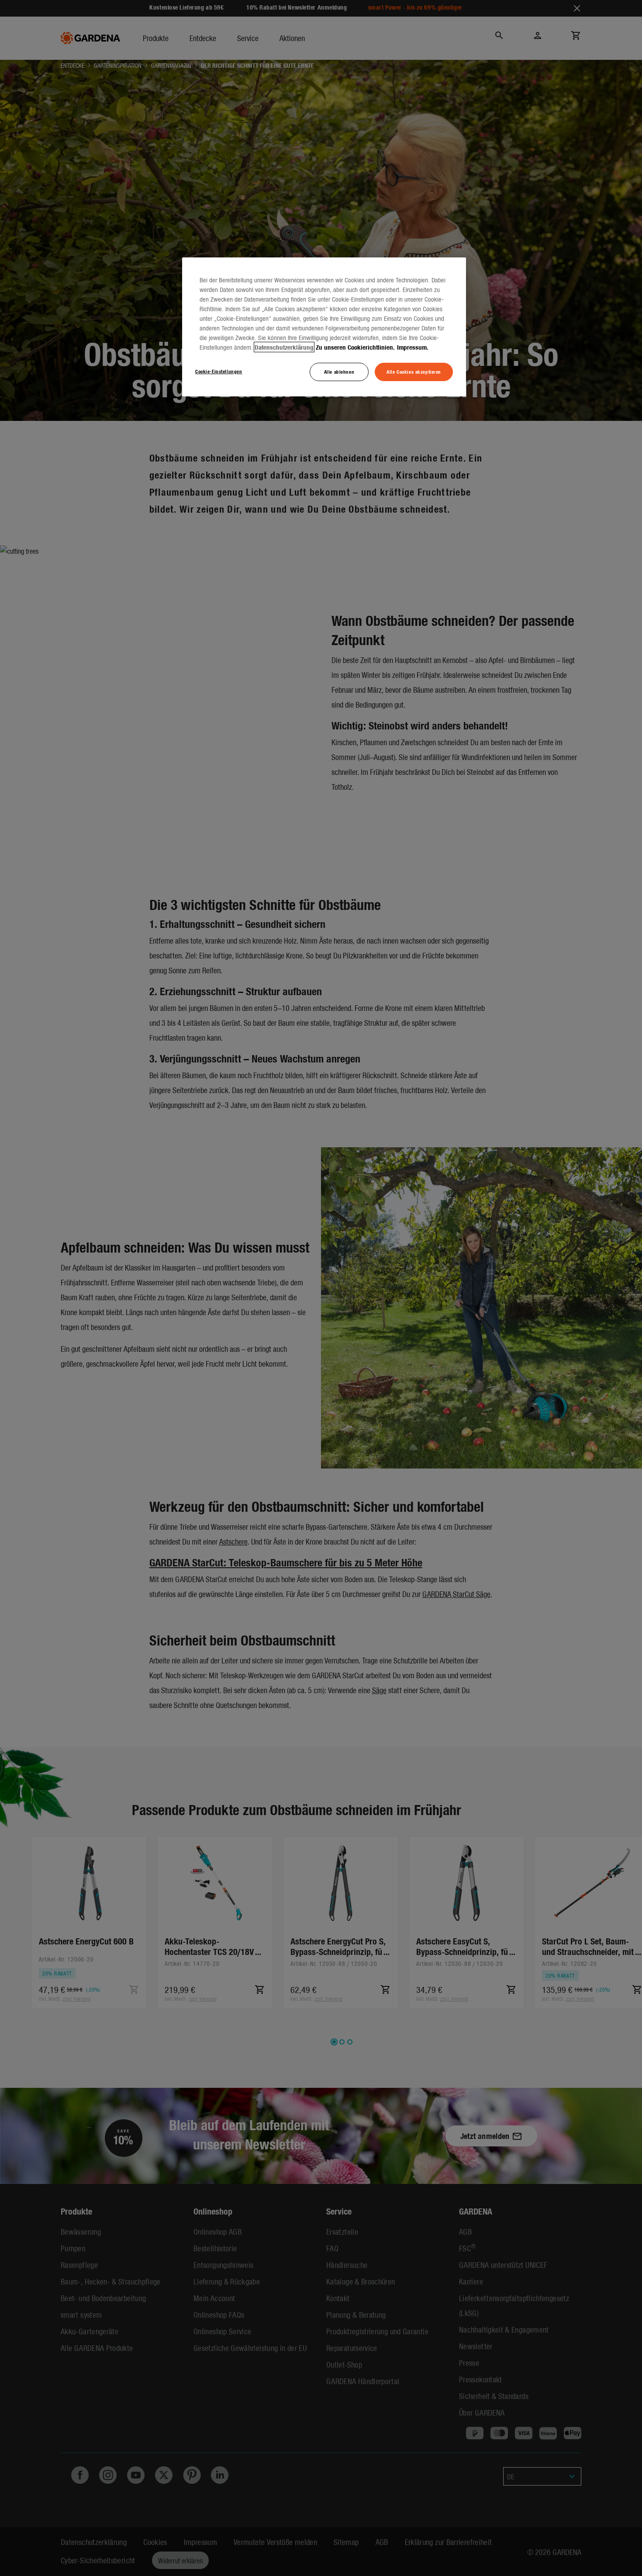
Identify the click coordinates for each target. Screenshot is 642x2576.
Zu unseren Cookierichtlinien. (355, 347)
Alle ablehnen (339, 371)
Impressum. (413, 347)
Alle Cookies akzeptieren (414, 371)
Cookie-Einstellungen (219, 371)
